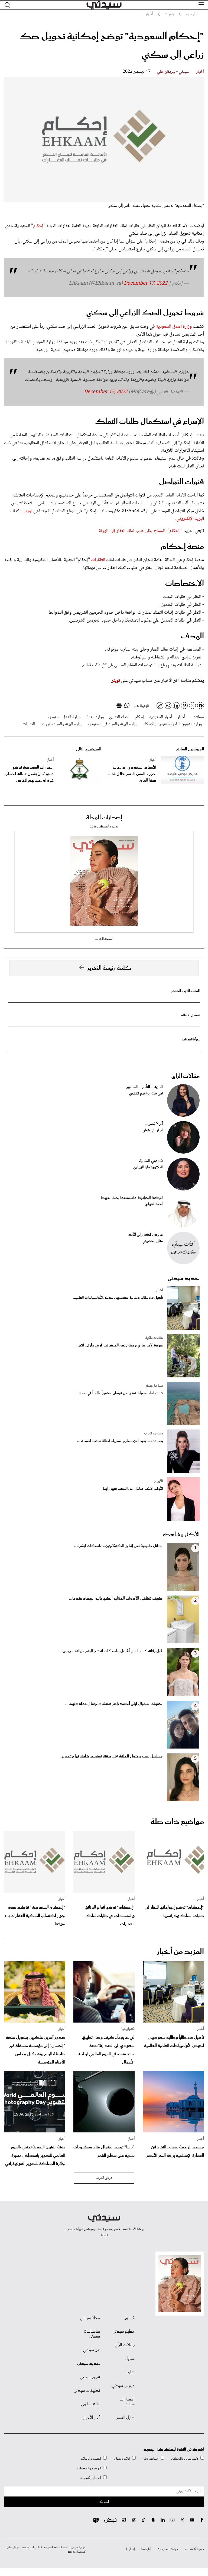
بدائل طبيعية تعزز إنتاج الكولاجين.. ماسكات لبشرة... (118, 1546)
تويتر (28, 511)
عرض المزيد (104, 2178)
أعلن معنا (146, 2549)
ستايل (130, 2359)
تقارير (130, 2372)
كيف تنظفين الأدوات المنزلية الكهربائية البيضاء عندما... (116, 1599)
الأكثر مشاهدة (181, 1535)
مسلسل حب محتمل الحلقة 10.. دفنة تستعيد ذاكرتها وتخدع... (110, 1756)
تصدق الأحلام (190, 1015)
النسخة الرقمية (104, 939)
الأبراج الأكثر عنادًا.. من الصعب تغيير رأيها (133, 1489)
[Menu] (201, 5)
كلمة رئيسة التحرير (109, 968)
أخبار (200, 72)
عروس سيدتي (123, 2386)
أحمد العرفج (154, 1204)
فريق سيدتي (90, 2377)
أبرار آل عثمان (153, 1131)
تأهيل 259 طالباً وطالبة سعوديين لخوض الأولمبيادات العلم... (118, 1298)
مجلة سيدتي (90, 2318)
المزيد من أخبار (180, 1952)
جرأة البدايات (191, 1039)
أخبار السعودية (161, 717)
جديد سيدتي (184, 1278)
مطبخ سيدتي (124, 2332)
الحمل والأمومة (91, 2478)
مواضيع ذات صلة (177, 1822)
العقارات (98, 560)
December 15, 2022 (106, 392)
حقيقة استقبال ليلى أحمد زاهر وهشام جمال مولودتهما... (114, 1704)
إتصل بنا (130, 2549)
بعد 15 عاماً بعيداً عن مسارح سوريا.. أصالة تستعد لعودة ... (120, 1441)
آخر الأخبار (92, 2418)
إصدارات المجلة (104, 818)
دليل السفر (126, 2418)
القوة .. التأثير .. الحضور (186, 991)
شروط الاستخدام (194, 2549)
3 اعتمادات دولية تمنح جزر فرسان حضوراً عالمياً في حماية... (119, 1393)
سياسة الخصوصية (168, 2549)
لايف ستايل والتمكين (185, 2459)
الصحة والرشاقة (91, 2459)
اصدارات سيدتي (127, 2402)
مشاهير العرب (153, 1434)
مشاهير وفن (151, 2459)
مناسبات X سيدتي (92, 2334)
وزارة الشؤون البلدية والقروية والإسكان (172, 724)
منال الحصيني (153, 1241)
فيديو (130, 2318)
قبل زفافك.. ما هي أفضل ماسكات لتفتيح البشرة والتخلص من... (111, 1651)
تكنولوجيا (128, 2029)
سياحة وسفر (154, 1386)
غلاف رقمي (90, 2404)
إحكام (38, 226)
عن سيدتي (91, 2350)
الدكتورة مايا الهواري (148, 1167)
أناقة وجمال (122, 2459)
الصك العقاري (119, 717)
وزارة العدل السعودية (174, 327)
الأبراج (158, 1481)
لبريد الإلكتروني (190, 519)
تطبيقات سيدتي (87, 2391)
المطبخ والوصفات (89, 2468)
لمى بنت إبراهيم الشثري (146, 1094)
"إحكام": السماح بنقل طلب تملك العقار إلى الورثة (140, 531)
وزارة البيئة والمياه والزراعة (61, 724)
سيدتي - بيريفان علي (173, 72)
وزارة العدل (95, 717)
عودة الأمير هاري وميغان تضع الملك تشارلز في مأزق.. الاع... (119, 1346)
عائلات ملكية (154, 1338)
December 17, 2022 (146, 284)
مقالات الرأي (186, 1076)
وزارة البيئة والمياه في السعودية (113, 724)
